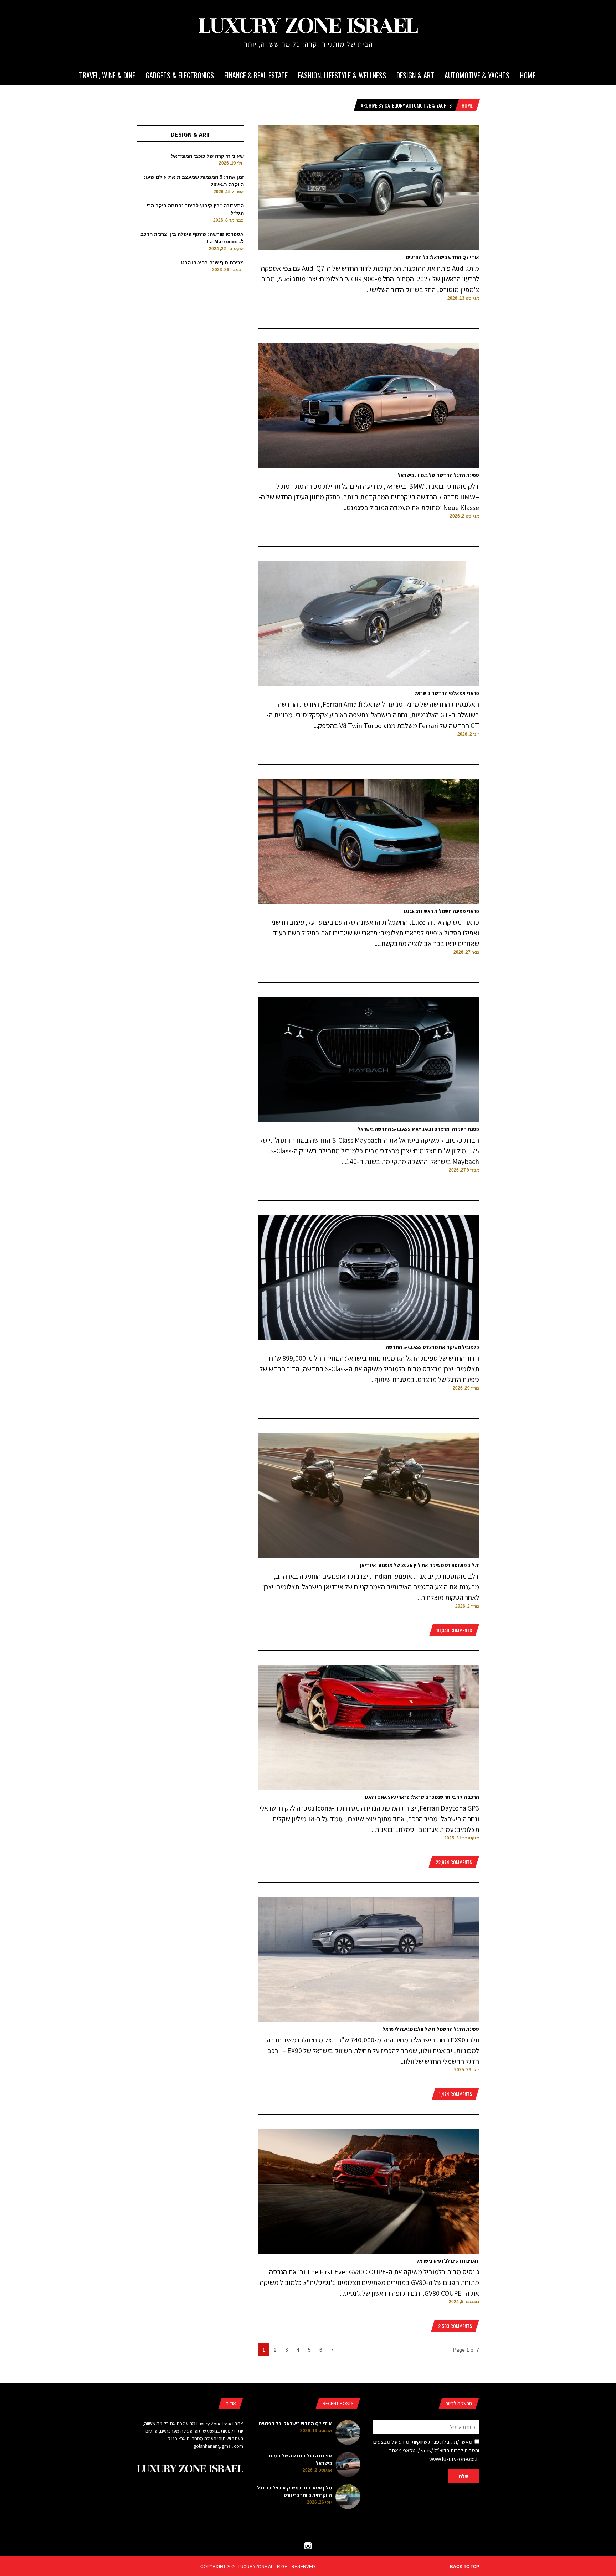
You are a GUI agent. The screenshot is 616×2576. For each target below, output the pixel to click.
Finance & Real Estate (256, 75)
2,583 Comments (455, 2326)
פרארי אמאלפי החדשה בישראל (447, 693)
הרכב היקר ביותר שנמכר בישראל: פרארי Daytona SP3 (422, 1797)
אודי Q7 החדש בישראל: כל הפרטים (443, 257)
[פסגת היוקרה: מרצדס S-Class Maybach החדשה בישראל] (369, 1120)
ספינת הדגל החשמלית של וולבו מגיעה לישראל (431, 2029)
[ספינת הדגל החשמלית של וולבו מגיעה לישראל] (369, 2020)
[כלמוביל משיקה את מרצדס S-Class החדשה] (369, 1338)
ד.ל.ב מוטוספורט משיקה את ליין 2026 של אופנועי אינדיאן (420, 1565)
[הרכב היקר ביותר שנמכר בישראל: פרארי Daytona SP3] (369, 1788)
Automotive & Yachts (477, 75)
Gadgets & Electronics (180, 75)
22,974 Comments (454, 1862)
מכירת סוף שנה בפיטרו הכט (212, 263)
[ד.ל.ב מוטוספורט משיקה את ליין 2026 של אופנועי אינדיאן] (369, 1556)
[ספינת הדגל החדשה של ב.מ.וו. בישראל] (369, 466)
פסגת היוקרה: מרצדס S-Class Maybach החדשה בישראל (418, 1129)
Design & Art (415, 75)
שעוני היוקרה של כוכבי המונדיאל (207, 156)
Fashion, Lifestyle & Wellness (342, 75)
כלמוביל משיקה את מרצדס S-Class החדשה (432, 1347)
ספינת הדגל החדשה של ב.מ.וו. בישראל (438, 475)
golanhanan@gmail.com (218, 2446)
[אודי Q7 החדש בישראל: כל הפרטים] (369, 248)
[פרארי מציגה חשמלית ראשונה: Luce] (369, 902)
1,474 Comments (455, 2094)
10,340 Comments (454, 1630)
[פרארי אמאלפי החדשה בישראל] (369, 684)
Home (528, 75)
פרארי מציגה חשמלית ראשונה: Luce (441, 911)
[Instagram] (308, 2548)
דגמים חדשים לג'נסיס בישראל (448, 2261)
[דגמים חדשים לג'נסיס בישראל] (369, 2252)
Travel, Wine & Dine (107, 75)
